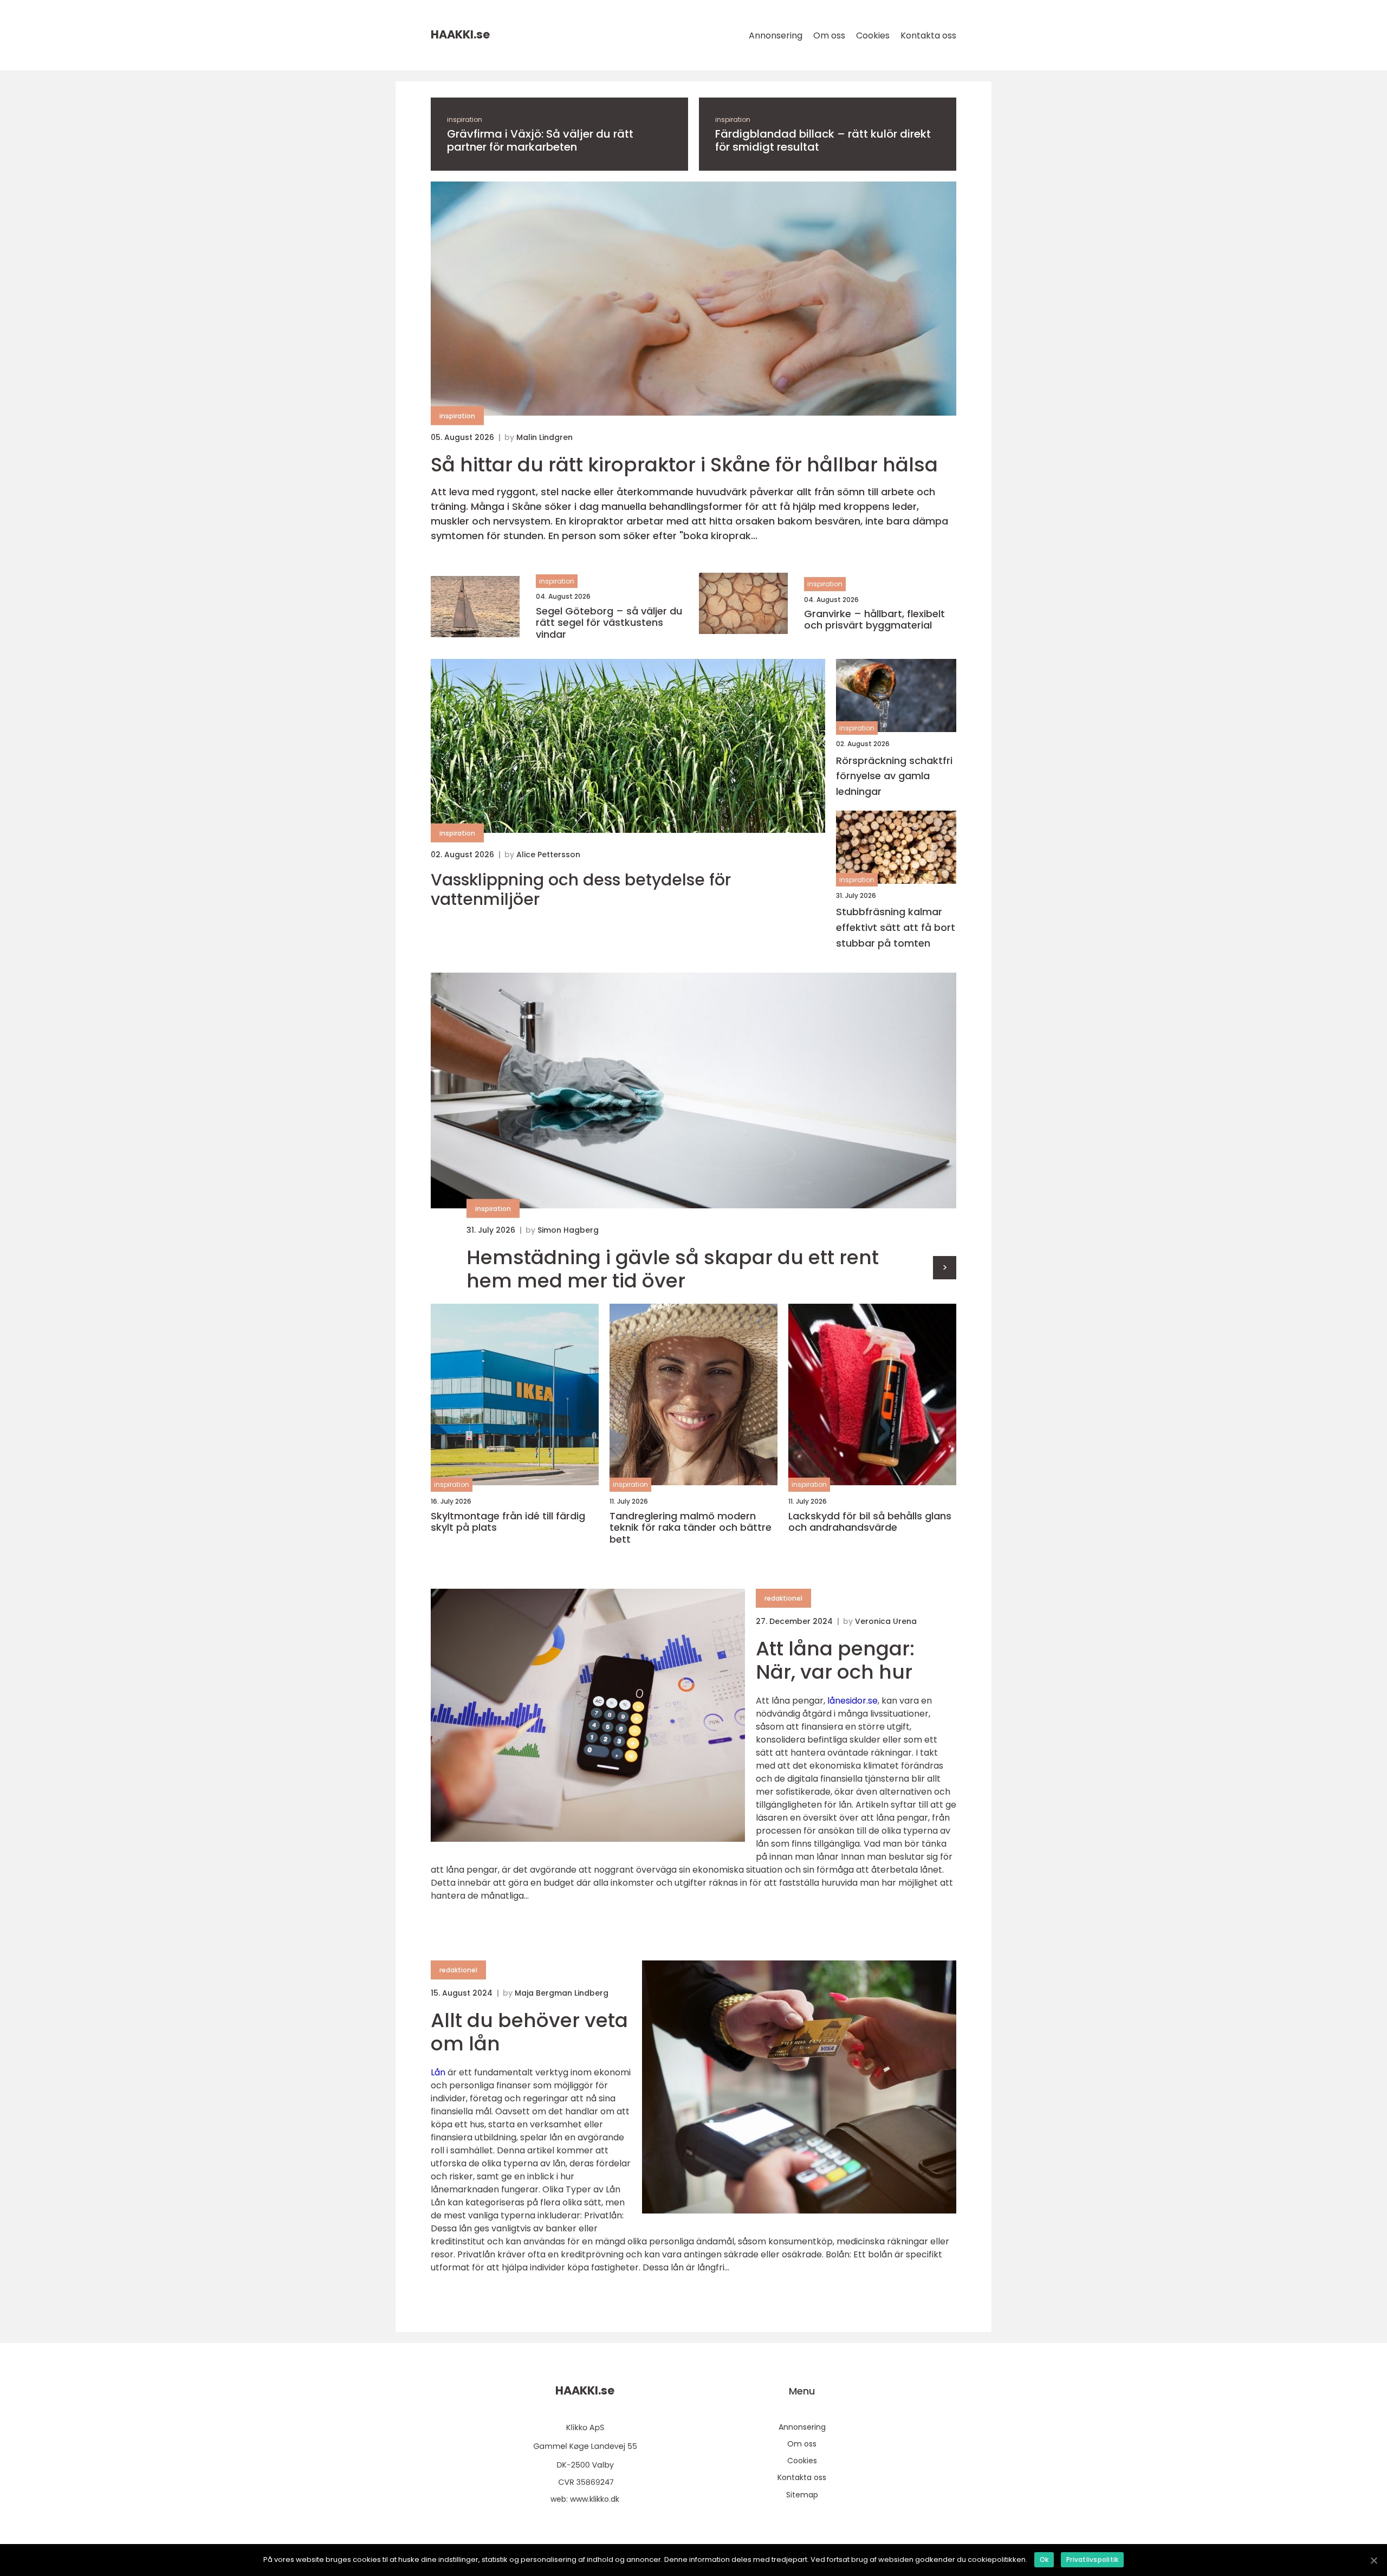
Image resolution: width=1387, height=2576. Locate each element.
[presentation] (945, 1268)
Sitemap (802, 2495)
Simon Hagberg (568, 1230)
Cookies (873, 35)
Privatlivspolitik (1092, 2559)
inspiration (465, 119)
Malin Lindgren (545, 437)
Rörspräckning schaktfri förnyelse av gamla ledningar (894, 776)
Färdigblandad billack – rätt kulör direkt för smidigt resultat (823, 140)
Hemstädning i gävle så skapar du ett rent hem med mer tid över (673, 1269)
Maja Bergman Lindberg (562, 1993)
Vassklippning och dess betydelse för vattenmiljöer (581, 890)
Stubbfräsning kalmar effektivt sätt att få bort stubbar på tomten (896, 927)
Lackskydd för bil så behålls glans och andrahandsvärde (870, 1522)
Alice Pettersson (548, 855)
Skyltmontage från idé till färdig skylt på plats (508, 1522)
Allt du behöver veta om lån (529, 2032)
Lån (438, 2072)
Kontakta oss (928, 35)
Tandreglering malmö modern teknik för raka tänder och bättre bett (691, 1528)
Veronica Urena (886, 1621)
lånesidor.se (853, 1701)
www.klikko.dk (595, 2499)
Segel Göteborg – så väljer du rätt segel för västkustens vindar (609, 623)
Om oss (829, 35)
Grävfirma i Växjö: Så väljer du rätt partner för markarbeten (540, 140)
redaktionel (783, 1598)
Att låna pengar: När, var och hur (835, 1660)
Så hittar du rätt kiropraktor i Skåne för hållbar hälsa (684, 465)
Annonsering (776, 35)
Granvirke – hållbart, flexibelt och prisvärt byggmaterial (874, 620)
